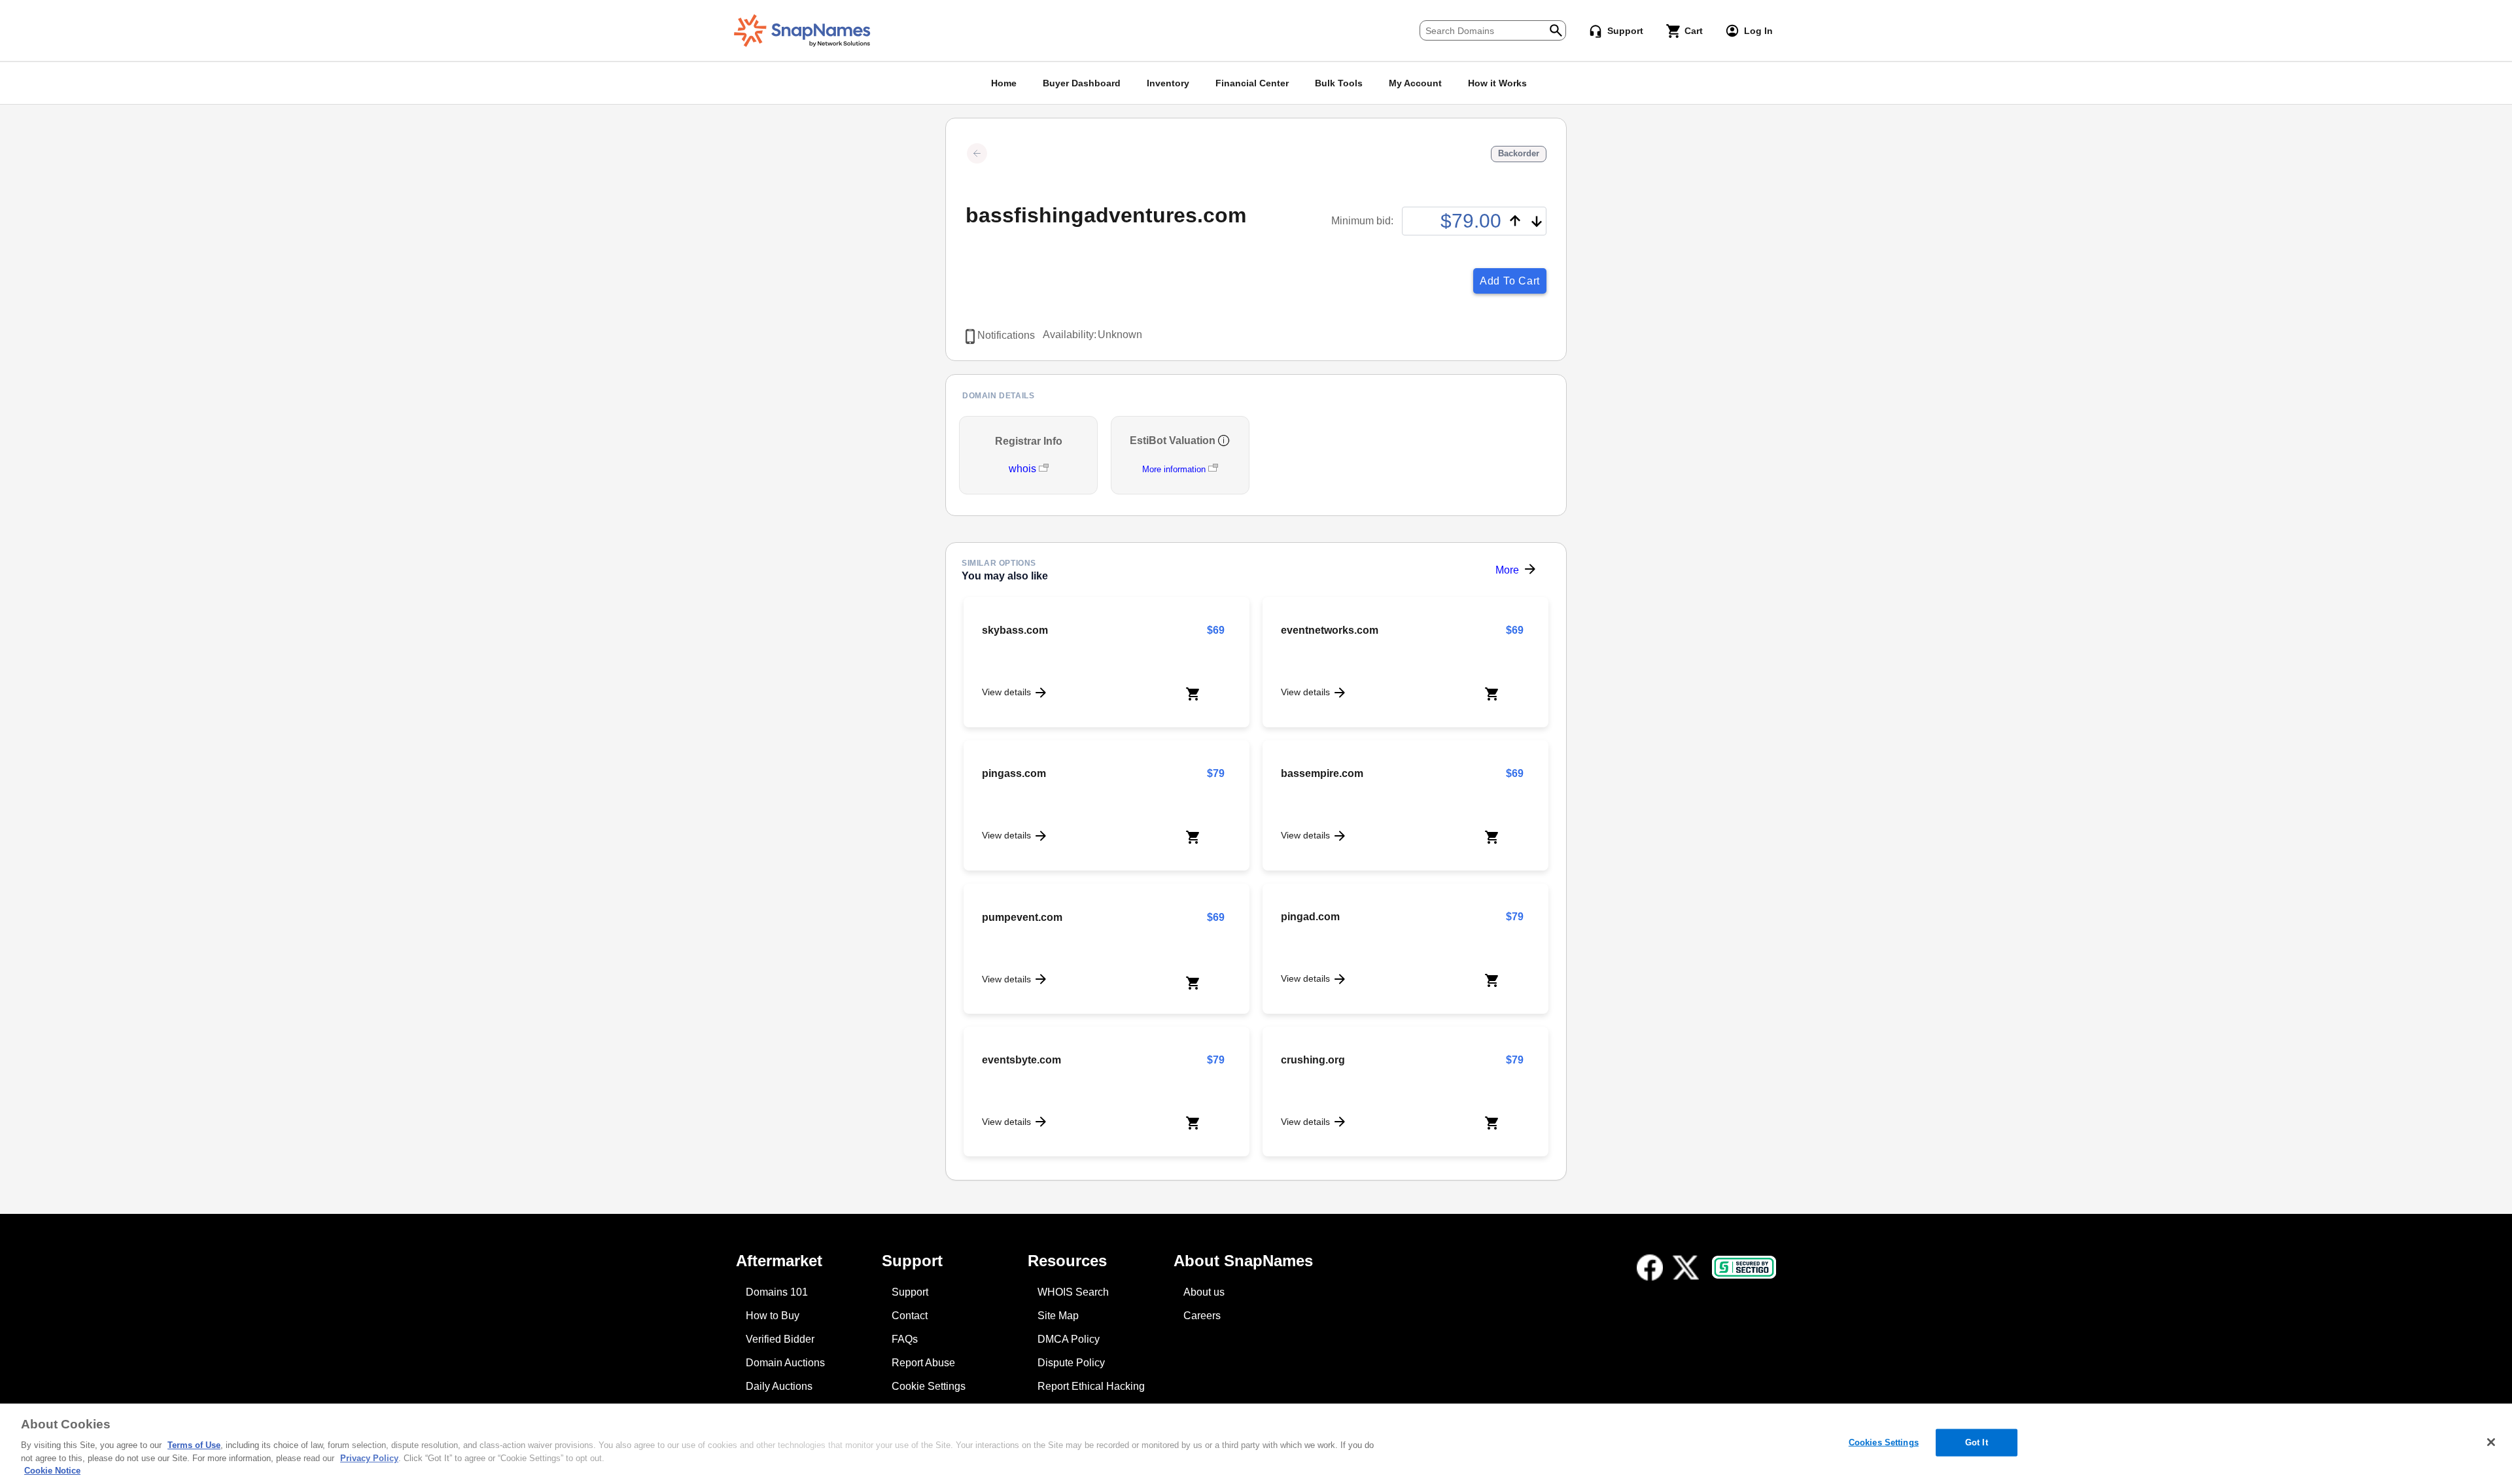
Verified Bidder (780, 1339)
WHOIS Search (1073, 1292)
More (1507, 570)
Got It (1977, 1442)
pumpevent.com (1022, 917)
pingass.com (1014, 773)
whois (1024, 469)
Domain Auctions (785, 1363)
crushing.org (1313, 1060)
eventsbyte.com (1021, 1060)
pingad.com (1310, 917)
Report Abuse (923, 1363)
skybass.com (1015, 630)
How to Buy (773, 1316)
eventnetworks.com (1330, 630)
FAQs (905, 1339)
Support (910, 1292)
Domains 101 (777, 1292)
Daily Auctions (779, 1386)
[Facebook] (1650, 1268)
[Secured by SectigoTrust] (1744, 1267)
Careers (1202, 1316)
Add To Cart (1510, 281)
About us (1204, 1292)
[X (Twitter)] (1686, 1268)
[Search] (1556, 29)
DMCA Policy (1069, 1339)
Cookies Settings (1884, 1442)
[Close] (2491, 1442)
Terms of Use (194, 1445)
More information (1174, 469)
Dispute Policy (1071, 1363)
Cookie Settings (929, 1386)
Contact (910, 1316)
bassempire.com (1322, 773)
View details (1006, 692)
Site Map (1058, 1316)
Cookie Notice (52, 1471)
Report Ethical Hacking (1091, 1386)
